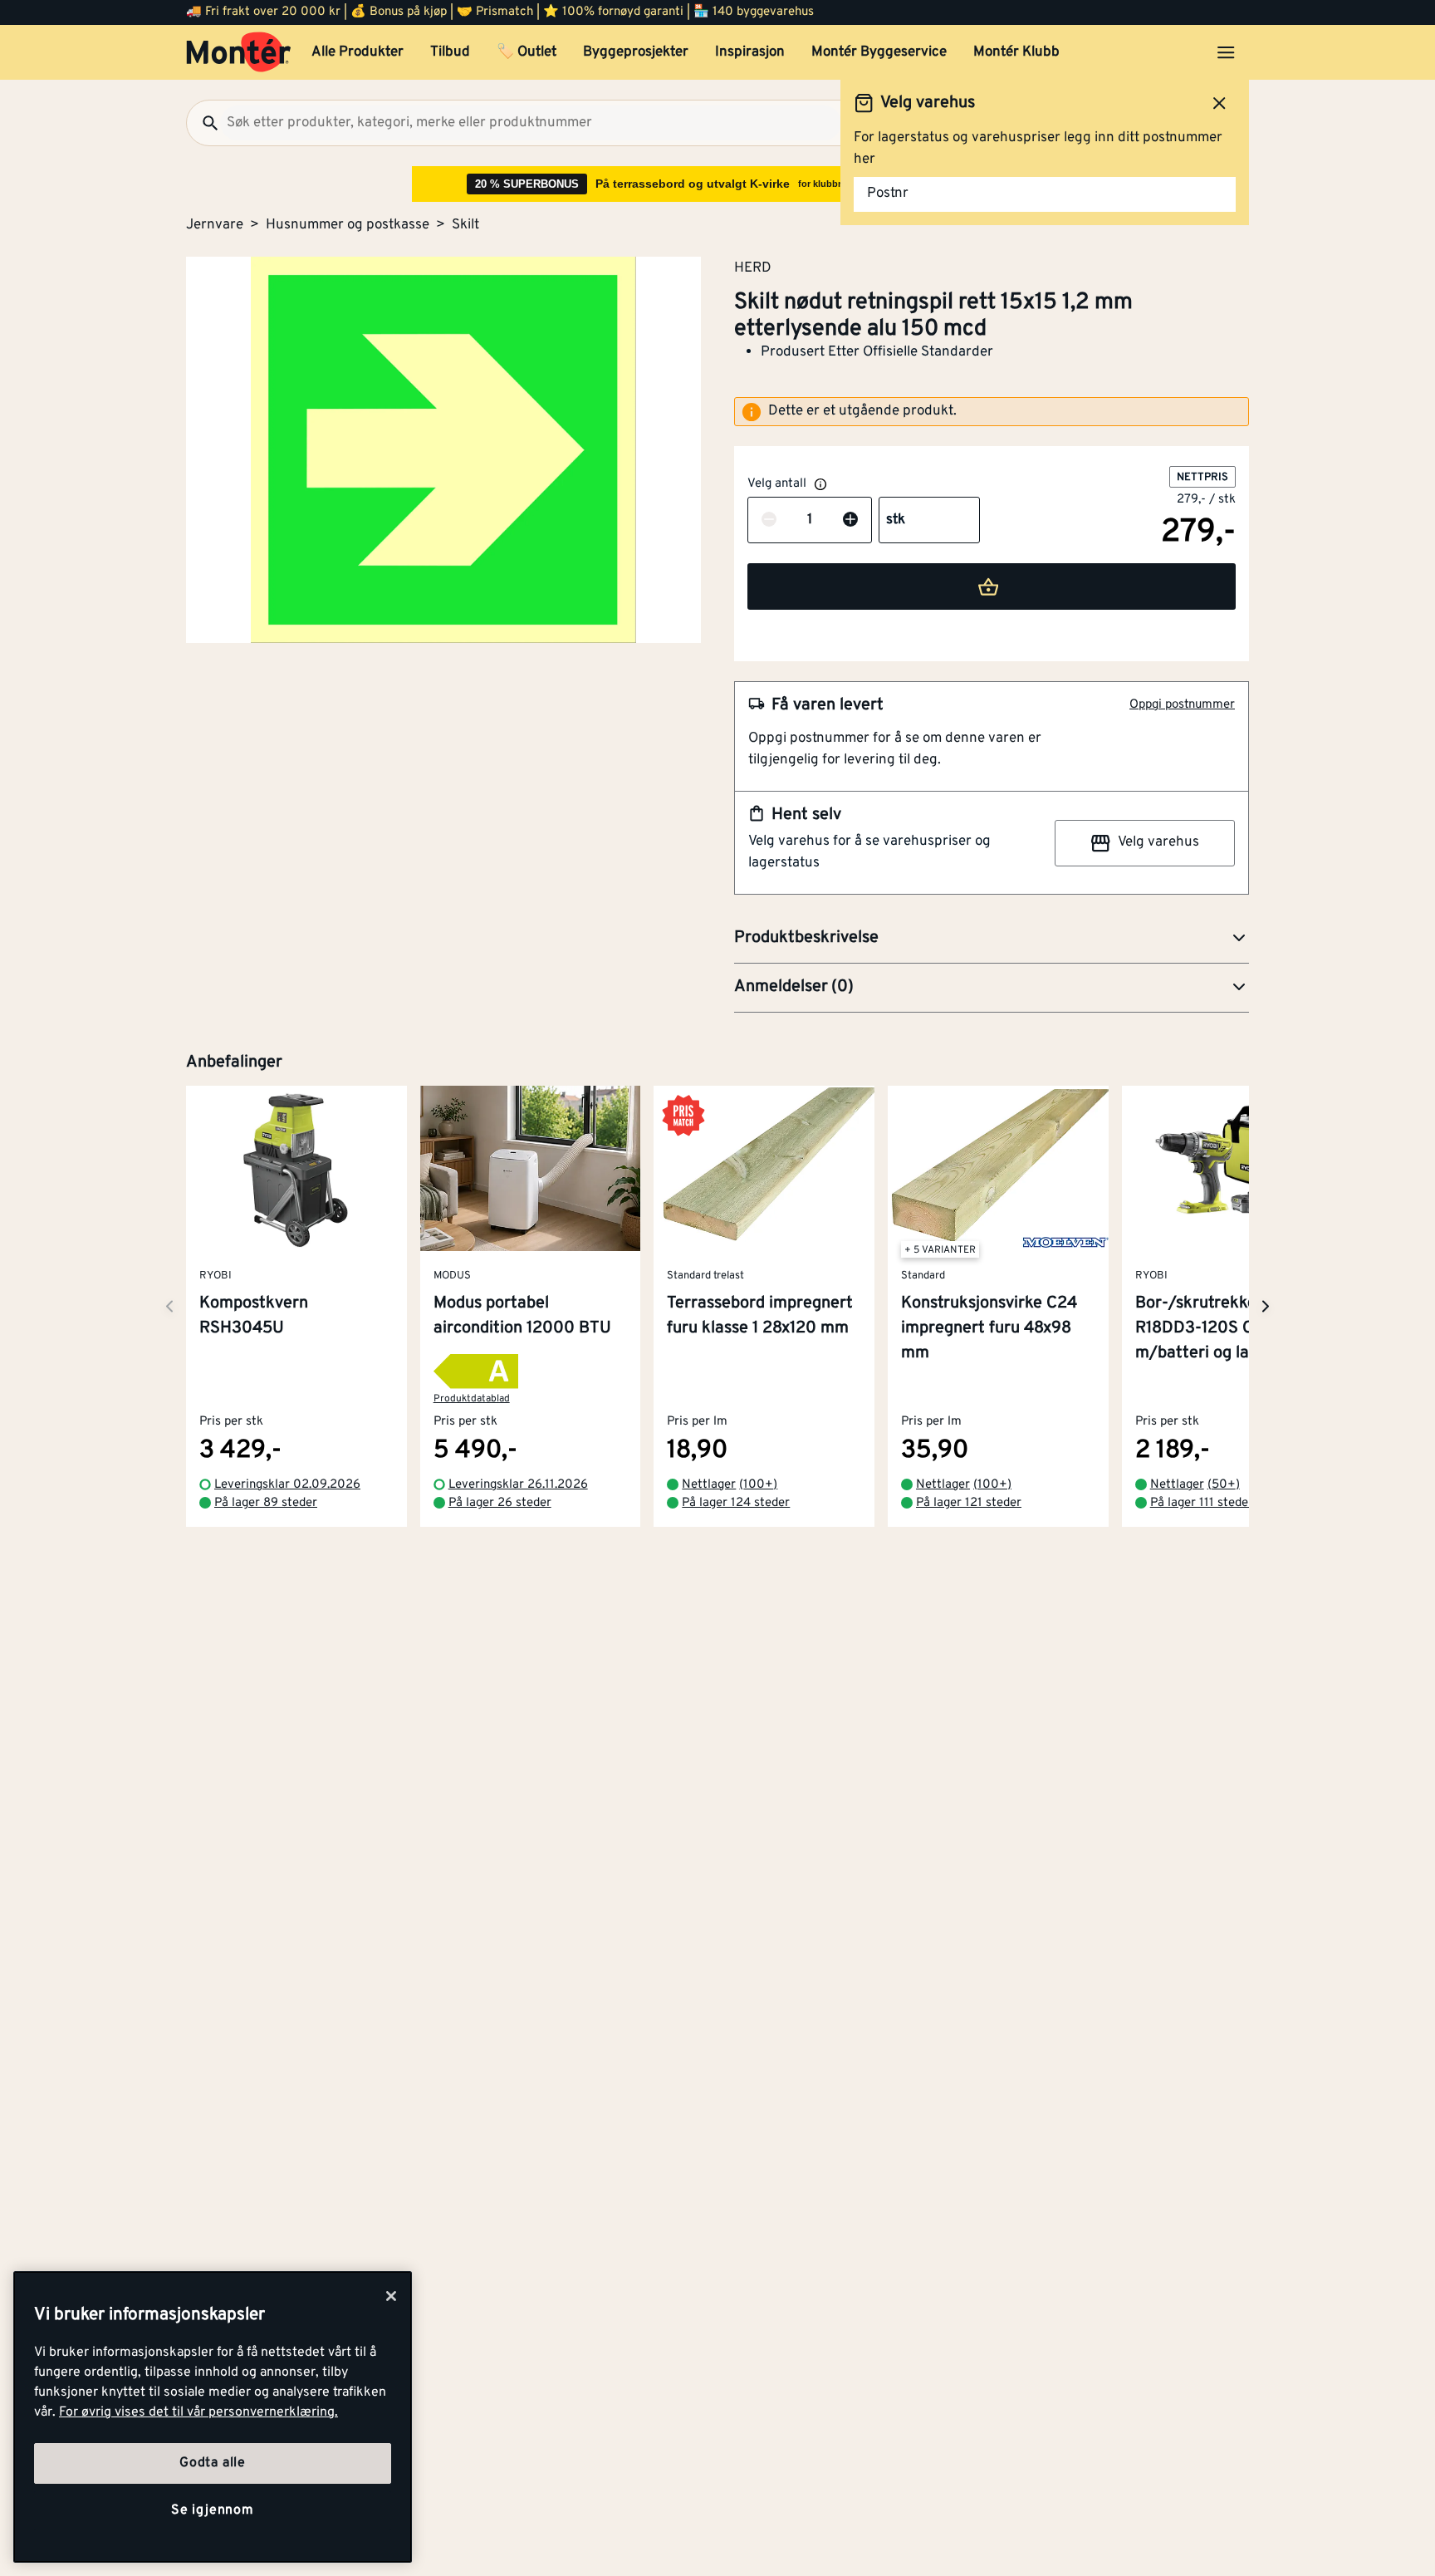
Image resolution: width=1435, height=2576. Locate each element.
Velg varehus (1158, 842)
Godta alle (213, 2463)
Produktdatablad (472, 1400)
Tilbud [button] (450, 52)
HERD (753, 267)
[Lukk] (391, 2296)
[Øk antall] (850, 521)
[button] (992, 939)
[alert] (992, 412)
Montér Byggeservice (879, 52)
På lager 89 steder (266, 1504)
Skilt (465, 225)
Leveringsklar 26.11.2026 (518, 1485)
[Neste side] (169, 1306)
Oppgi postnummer (1182, 705)
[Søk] (203, 123)
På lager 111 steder (1202, 1504)
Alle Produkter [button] (358, 52)
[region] (213, 2417)
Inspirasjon (750, 52)
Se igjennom (213, 2510)
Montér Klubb (1016, 52)
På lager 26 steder (500, 1504)
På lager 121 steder (969, 1504)
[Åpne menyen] (1226, 52)
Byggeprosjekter (636, 52)
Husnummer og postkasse (348, 225)
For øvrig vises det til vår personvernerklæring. (198, 2412)
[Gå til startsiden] (239, 52)
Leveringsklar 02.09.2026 (287, 1485)
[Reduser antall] (769, 521)
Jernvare (215, 225)
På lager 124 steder (736, 1504)
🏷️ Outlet (526, 52)
